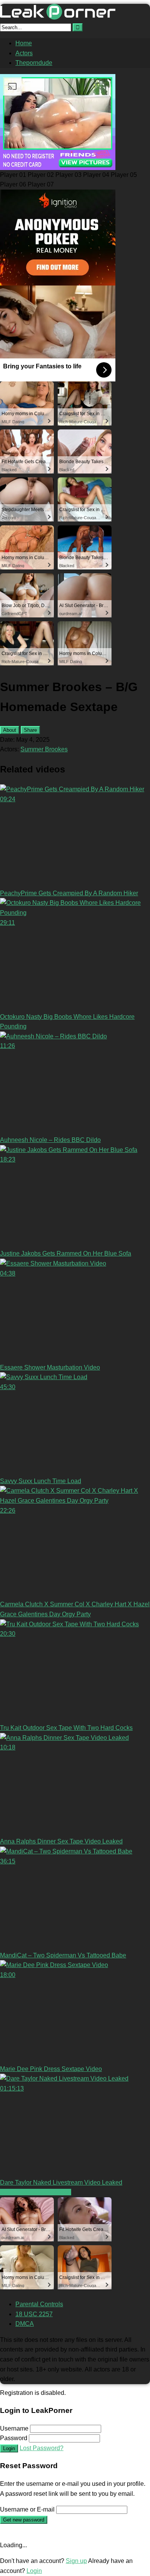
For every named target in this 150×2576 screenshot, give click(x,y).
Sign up (76, 2561)
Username (14, 2428)
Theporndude (34, 63)
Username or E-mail (27, 2509)
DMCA (25, 2324)
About (10, 730)
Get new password (24, 2520)
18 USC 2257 (34, 2314)
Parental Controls (39, 2304)
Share (30, 730)
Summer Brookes (44, 749)
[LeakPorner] (58, 17)
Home (24, 43)
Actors (24, 53)
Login (9, 2448)
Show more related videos (36, 2192)
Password (14, 2438)
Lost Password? (42, 2448)
